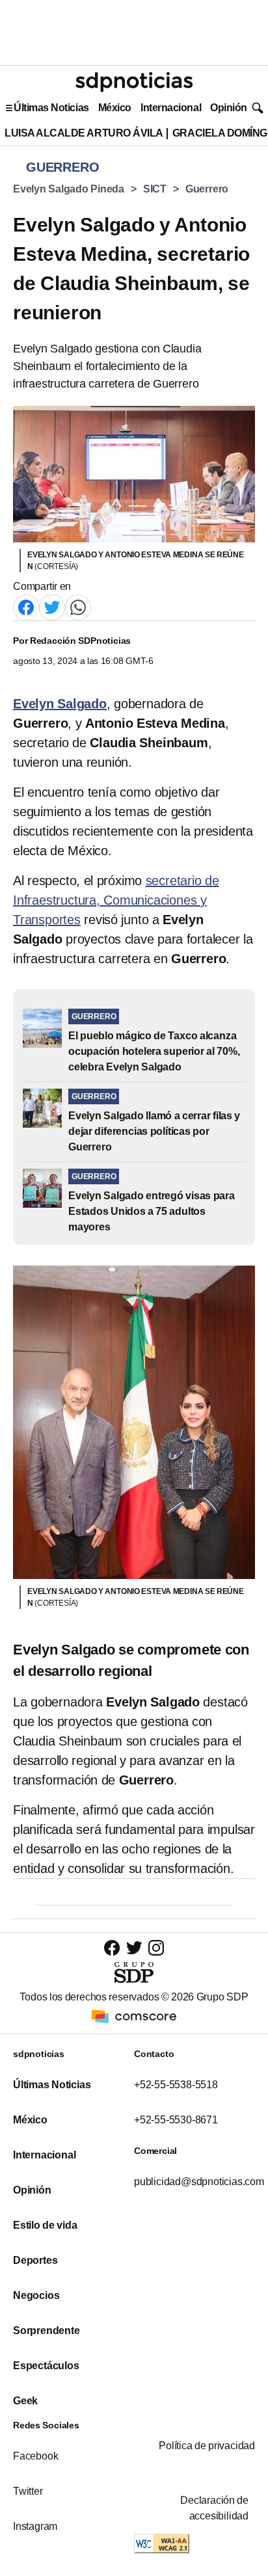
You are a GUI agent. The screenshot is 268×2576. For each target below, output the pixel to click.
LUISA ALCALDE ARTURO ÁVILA (84, 133)
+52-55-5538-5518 (176, 2085)
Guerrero (207, 189)
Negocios (36, 2295)
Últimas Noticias (51, 108)
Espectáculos (46, 2366)
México (115, 108)
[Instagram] (156, 1947)
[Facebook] (26, 606)
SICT (155, 189)
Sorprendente (47, 2330)
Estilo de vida (45, 2225)
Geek (25, 2401)
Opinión (229, 108)
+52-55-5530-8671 (176, 2120)
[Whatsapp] (78, 606)
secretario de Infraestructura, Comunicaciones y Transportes (116, 900)
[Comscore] (134, 2015)
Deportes (35, 2260)
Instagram (35, 2526)
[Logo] (134, 82)
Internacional (171, 108)
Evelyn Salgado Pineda (69, 189)
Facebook (35, 2456)
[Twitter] (52, 606)
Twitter (28, 2491)
